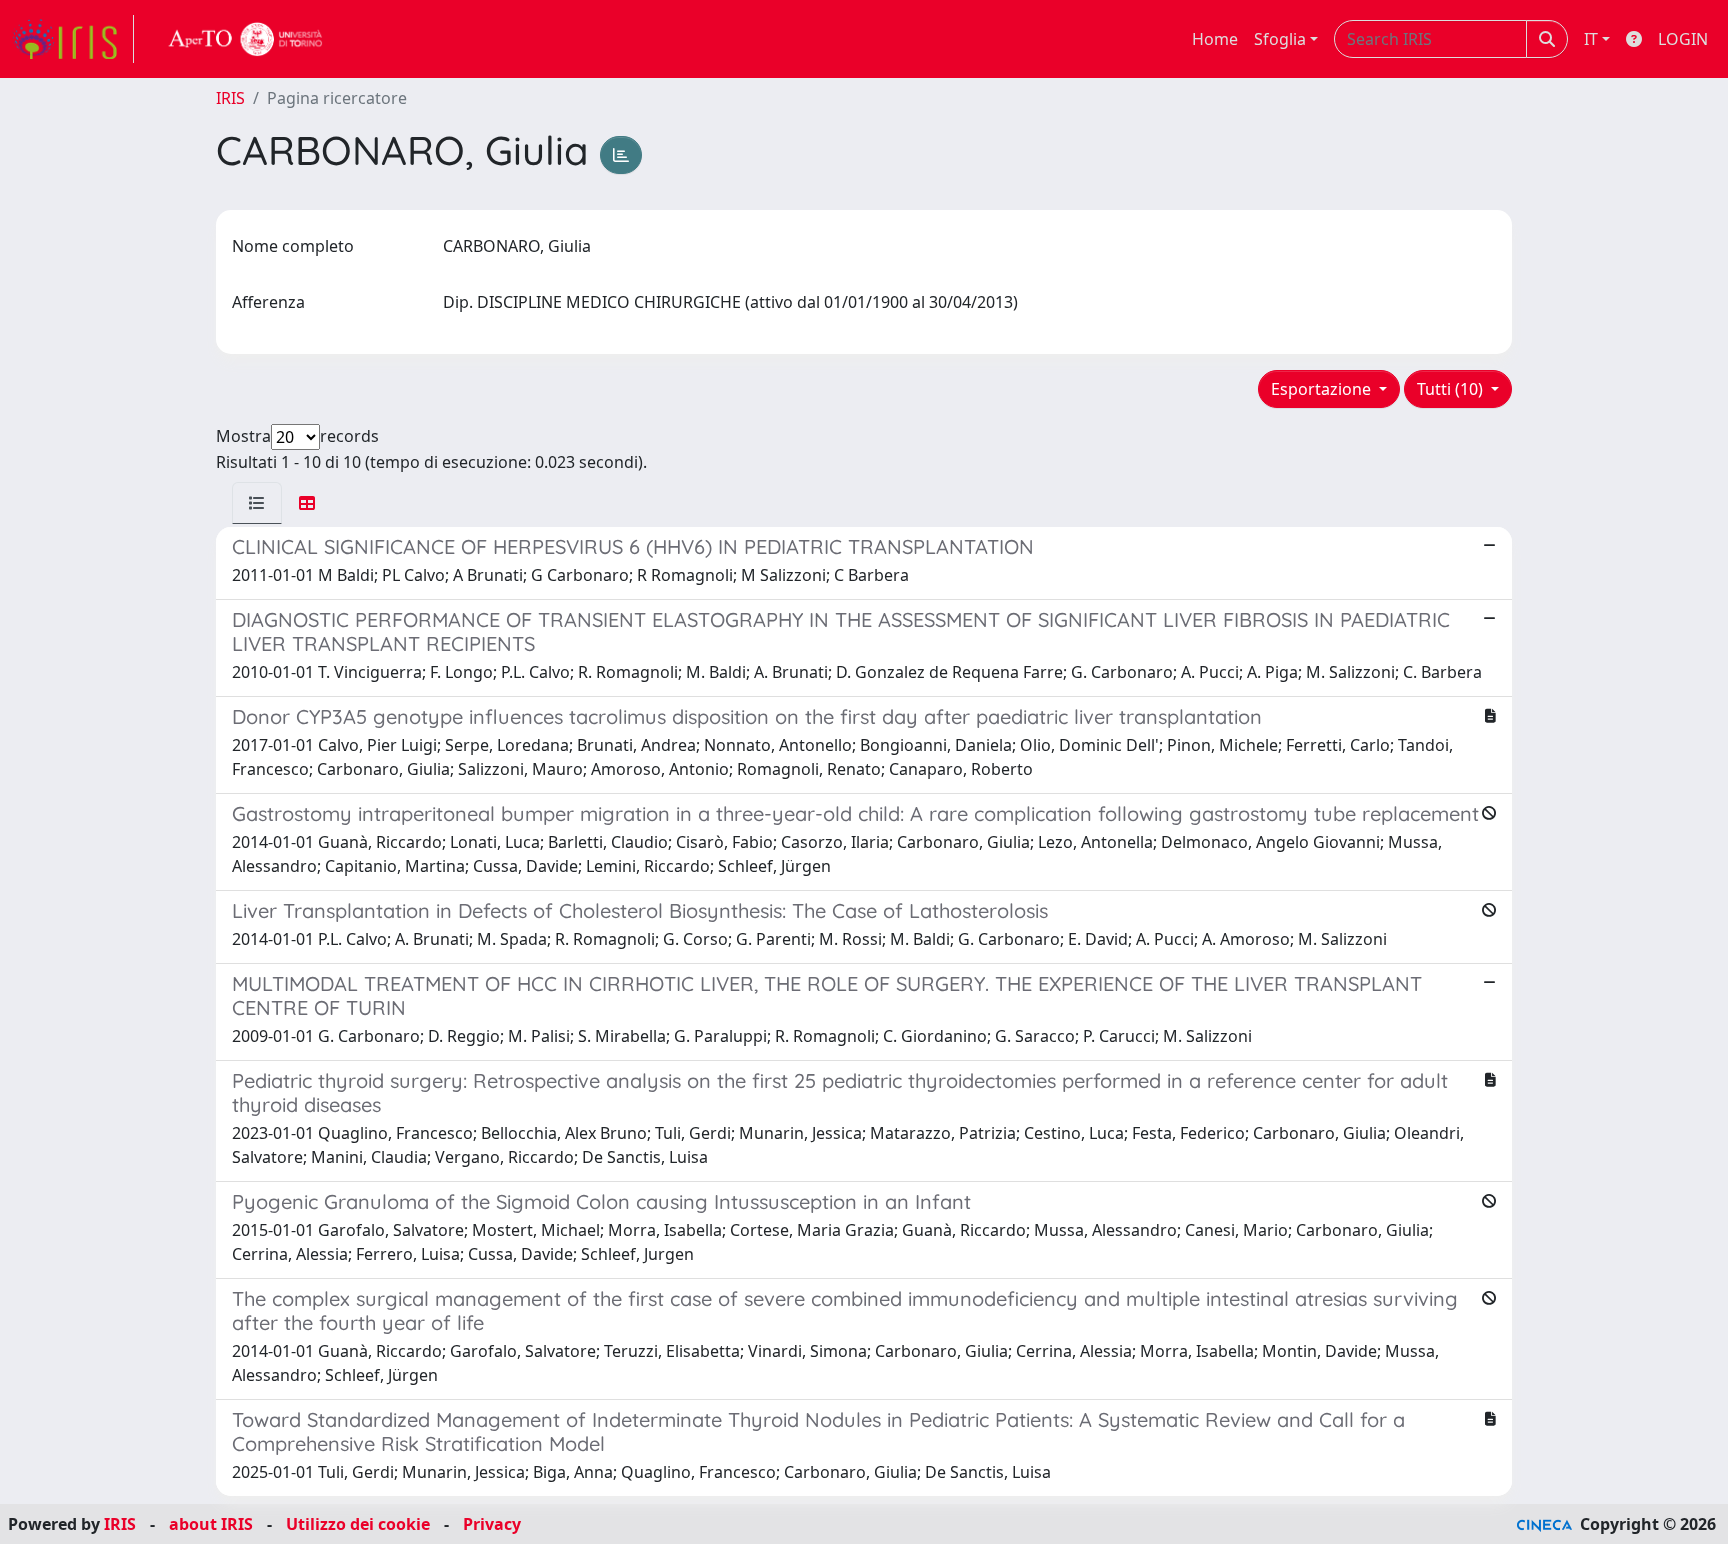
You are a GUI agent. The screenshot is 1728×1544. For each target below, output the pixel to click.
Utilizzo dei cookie (358, 1524)
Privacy (492, 1524)
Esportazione (1323, 389)
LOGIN (1683, 39)
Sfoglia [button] (1280, 39)
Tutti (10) (1452, 389)
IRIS (230, 98)
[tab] (257, 503)
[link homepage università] (246, 39)
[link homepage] (73, 39)
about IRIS (211, 1524)
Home (1215, 39)
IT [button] (1591, 39)
